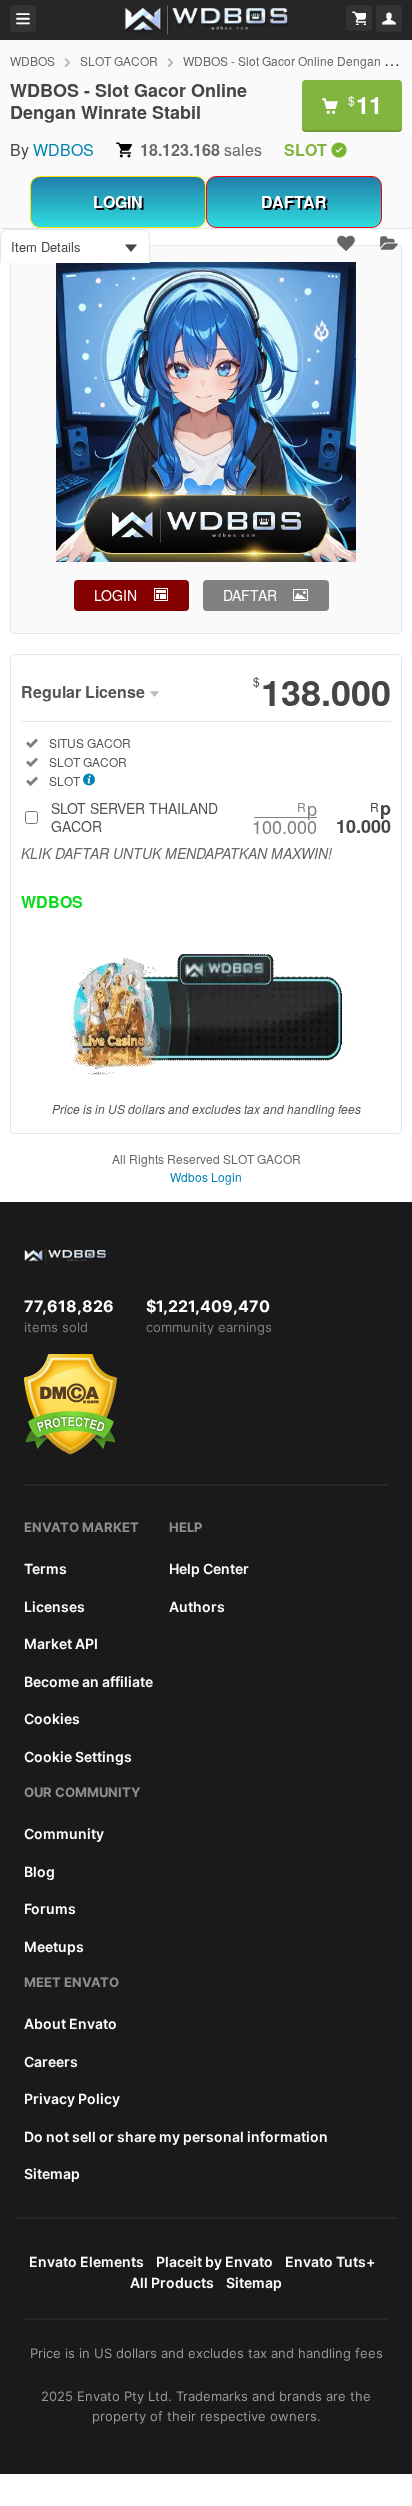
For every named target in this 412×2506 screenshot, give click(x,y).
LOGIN (118, 201)
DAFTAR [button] (250, 595)
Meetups (54, 1946)
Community (64, 1833)
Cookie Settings (78, 1756)
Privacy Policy (72, 2098)
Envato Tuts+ (330, 2261)
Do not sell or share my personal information (176, 2136)
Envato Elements (86, 2261)
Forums (50, 1908)
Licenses (54, 1606)
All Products (172, 2282)
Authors (197, 1606)
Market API (61, 1643)
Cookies (52, 1718)
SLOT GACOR (119, 60)
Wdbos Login (206, 1176)
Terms (45, 1568)
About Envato (70, 2023)
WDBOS (32, 60)
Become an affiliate (88, 1681)
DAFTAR (294, 201)
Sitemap (52, 2173)
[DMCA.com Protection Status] (70, 1450)
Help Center (209, 1568)
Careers (51, 2061)
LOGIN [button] (115, 595)
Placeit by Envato (214, 2261)
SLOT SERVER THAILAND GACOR (221, 817)
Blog (39, 1871)
